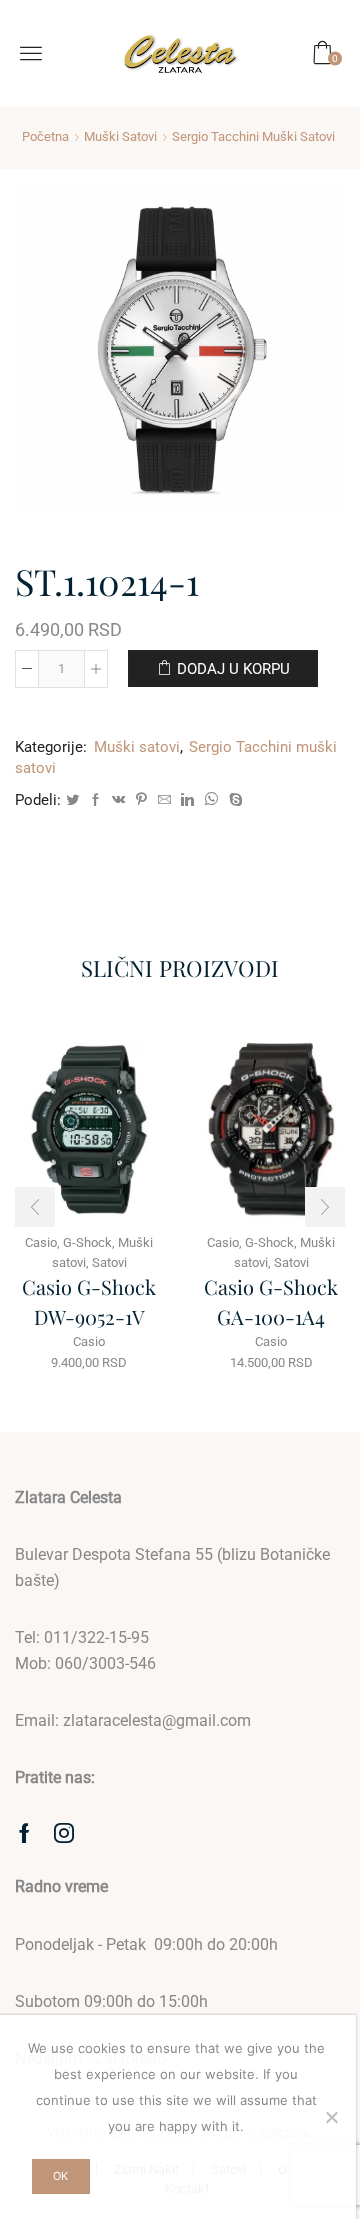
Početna (45, 136)
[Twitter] (72, 800)
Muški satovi (120, 136)
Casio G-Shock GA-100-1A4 (271, 1301)
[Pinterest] (141, 800)
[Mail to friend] (164, 800)
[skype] (233, 800)
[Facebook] (95, 800)
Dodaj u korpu (233, 669)
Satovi (109, 1262)
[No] (331, 2117)
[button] (35, 1207)
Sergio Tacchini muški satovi (253, 136)
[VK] (118, 800)
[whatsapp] (211, 800)
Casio (89, 1341)
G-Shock (87, 1242)
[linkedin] (187, 800)
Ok (60, 2176)
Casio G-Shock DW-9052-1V (89, 1301)
